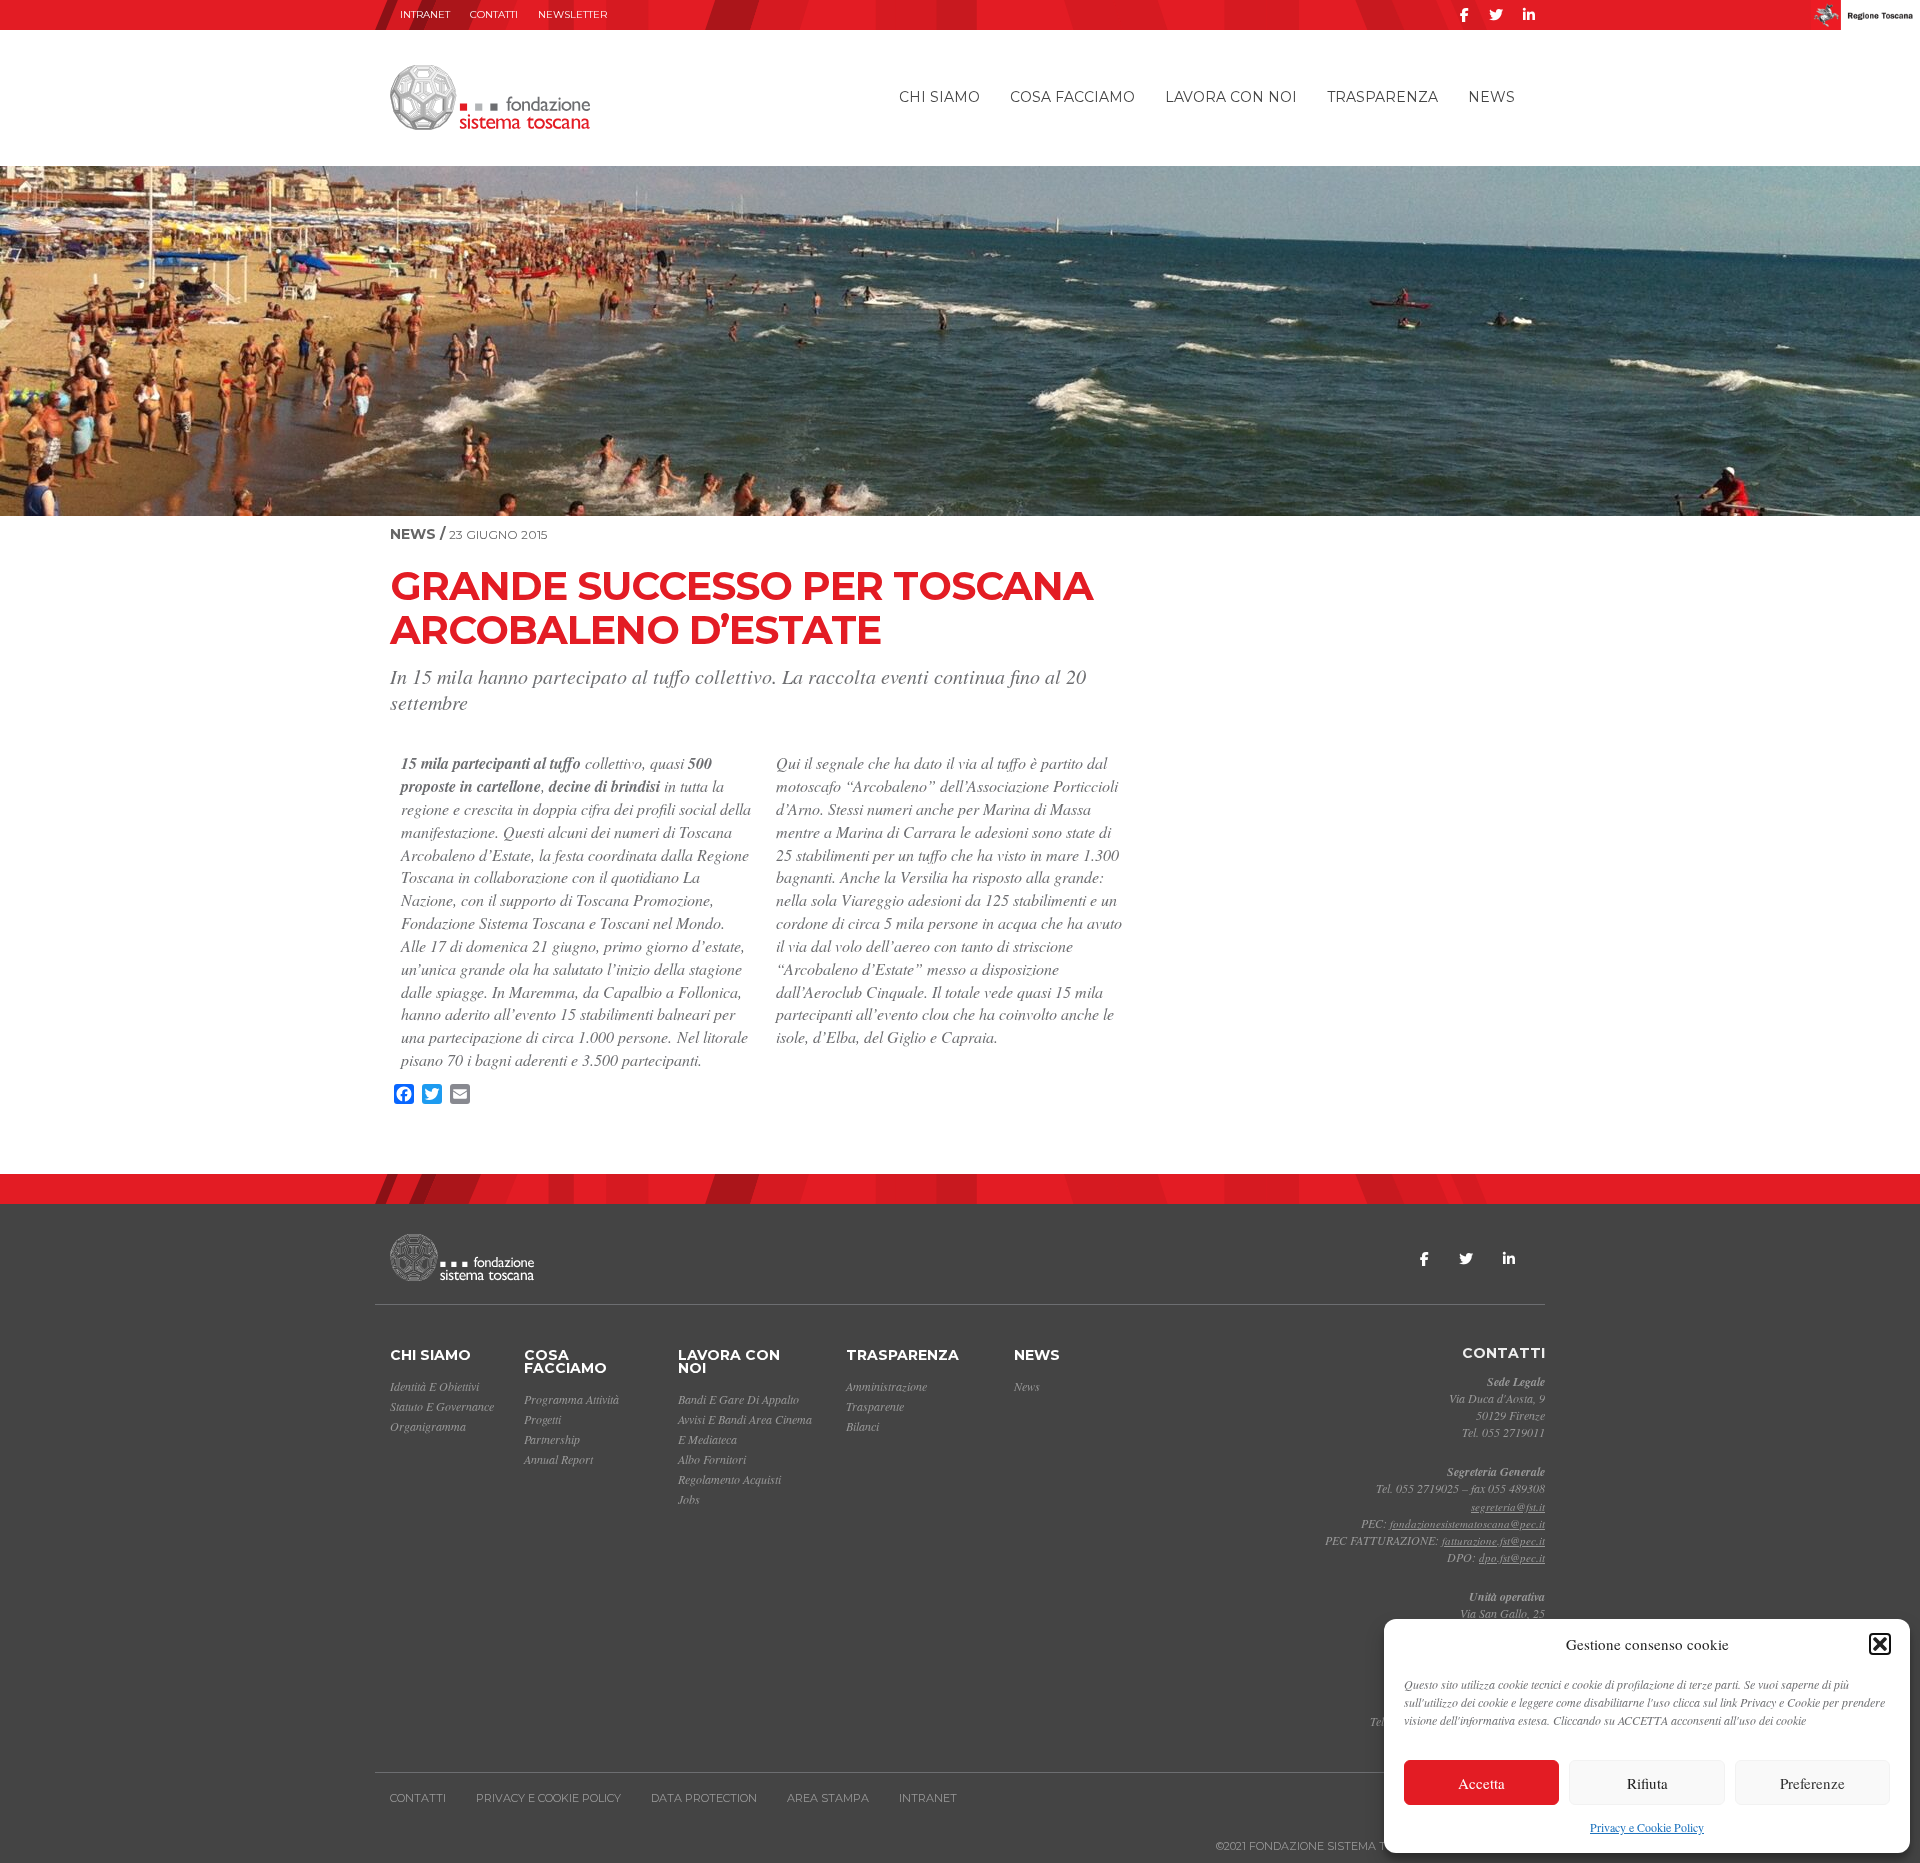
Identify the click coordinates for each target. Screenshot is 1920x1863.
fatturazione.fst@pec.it (1493, 1540)
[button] (1880, 1644)
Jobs (689, 1499)
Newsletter (572, 14)
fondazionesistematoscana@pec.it (1467, 1523)
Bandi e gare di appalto (738, 1399)
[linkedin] (1529, 15)
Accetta (1481, 1783)
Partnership (552, 1439)
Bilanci (862, 1426)
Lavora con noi (1231, 97)
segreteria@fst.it (1508, 1506)
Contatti (494, 14)
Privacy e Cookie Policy (1647, 1827)
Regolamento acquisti (729, 1479)
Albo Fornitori (712, 1459)
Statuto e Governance (442, 1406)
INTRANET (425, 14)
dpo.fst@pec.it (1512, 1557)
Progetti (542, 1419)
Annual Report (558, 1459)
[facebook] (1464, 15)
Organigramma (428, 1426)
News (1491, 97)
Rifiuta (1647, 1783)
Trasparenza (1382, 97)
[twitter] (1496, 15)
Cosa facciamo (1072, 97)
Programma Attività (571, 1399)
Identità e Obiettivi (434, 1386)
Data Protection (704, 1798)
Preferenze (1812, 1783)
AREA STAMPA (828, 1798)
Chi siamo (939, 97)
